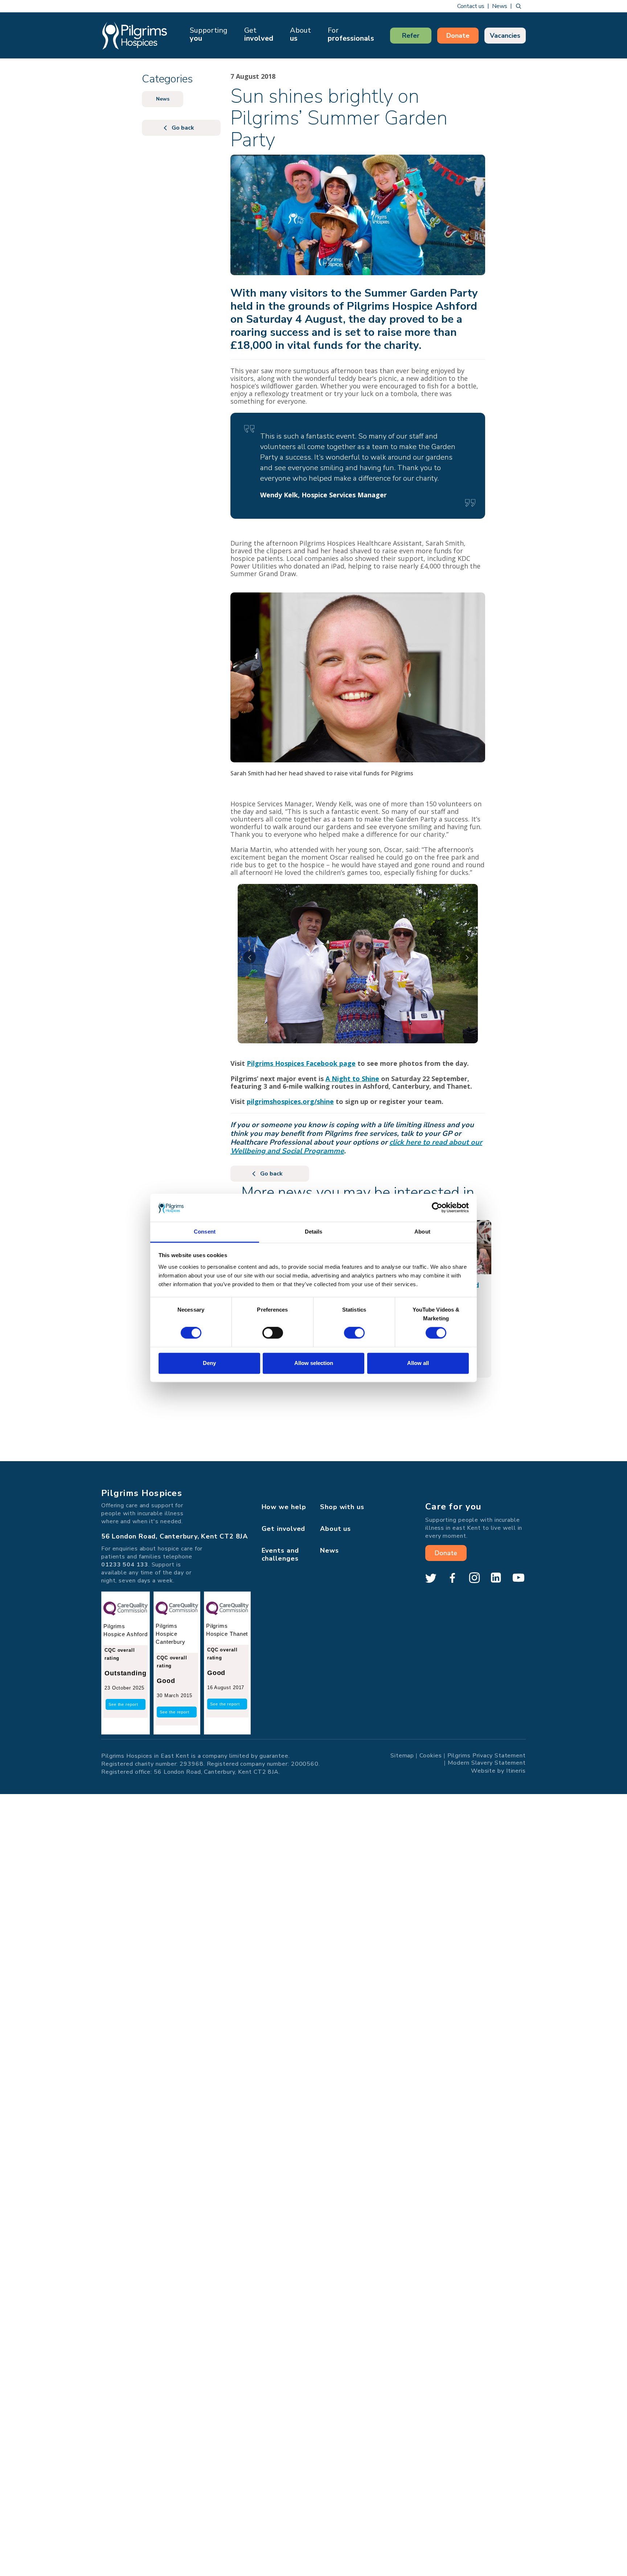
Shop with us (342, 1507)
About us (335, 1529)
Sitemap (402, 1755)
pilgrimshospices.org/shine (290, 1101)
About (300, 34)
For (351, 34)
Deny (209, 1363)
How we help (284, 1507)
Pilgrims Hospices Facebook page (301, 1063)
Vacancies (505, 36)
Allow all (418, 1363)
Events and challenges (280, 1554)
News (500, 6)
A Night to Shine (352, 1079)
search (519, 6)
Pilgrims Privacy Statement (487, 1755)
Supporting (209, 34)
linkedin (496, 1578)
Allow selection (314, 1363)
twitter (431, 1578)
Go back (271, 1174)
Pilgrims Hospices (135, 35)
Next (466, 957)
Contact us (471, 6)
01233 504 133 (125, 1565)
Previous (249, 957)
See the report (123, 1704)
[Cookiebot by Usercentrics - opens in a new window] (437, 1208)
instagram (474, 1578)
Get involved (284, 1529)
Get (259, 34)
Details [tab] (314, 1232)
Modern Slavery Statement (487, 1762)
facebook (452, 1578)
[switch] (273, 1333)
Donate (458, 36)
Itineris (516, 1770)
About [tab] (422, 1232)
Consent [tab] (205, 1232)
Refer (411, 36)
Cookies (431, 1755)
